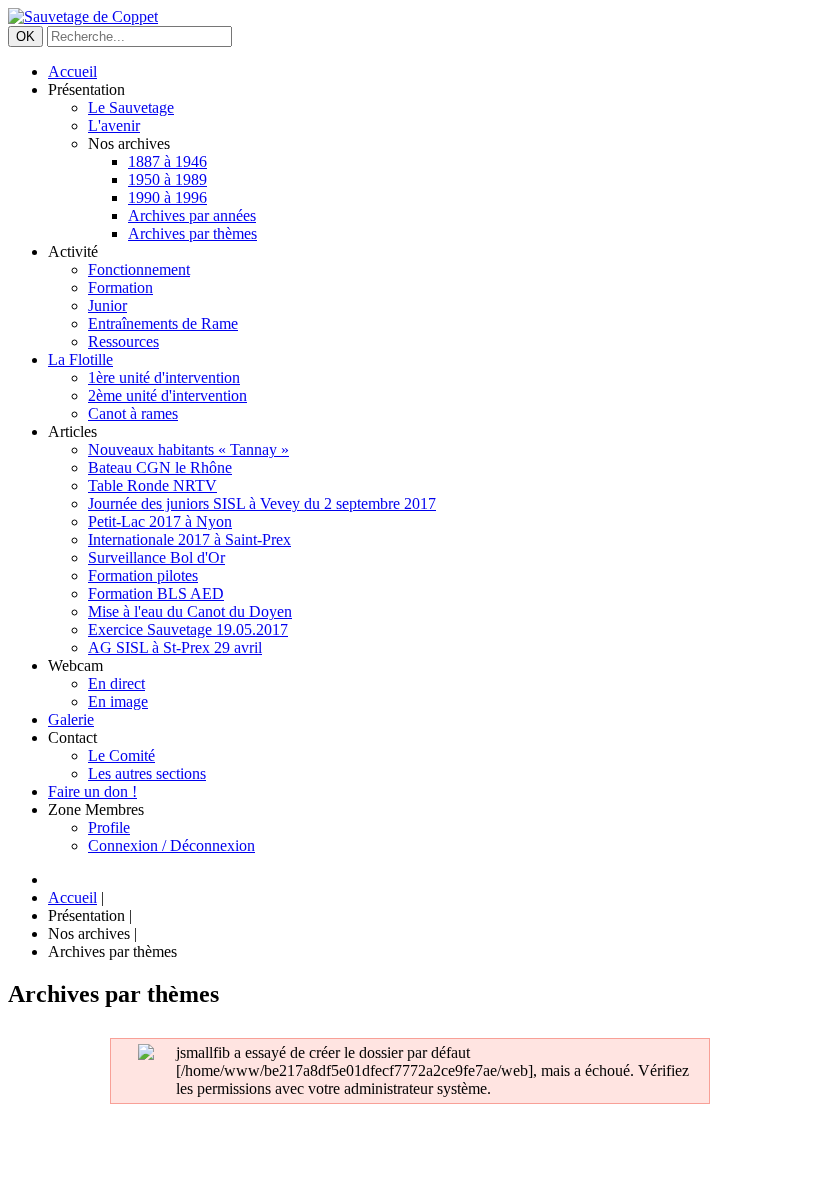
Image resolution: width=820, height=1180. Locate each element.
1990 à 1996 (167, 197)
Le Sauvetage (131, 107)
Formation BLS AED (156, 593)
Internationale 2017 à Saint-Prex (189, 539)
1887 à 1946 (167, 161)
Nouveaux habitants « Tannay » (188, 449)
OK (25, 36)
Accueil (72, 71)
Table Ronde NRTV (152, 485)
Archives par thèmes (192, 233)
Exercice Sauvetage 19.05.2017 (188, 629)
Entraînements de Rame (163, 323)
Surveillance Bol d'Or (156, 557)
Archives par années (192, 215)
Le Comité (121, 755)
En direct (116, 683)
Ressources (123, 341)
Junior (107, 305)
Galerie (71, 719)
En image (118, 701)
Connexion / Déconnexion (171, 845)
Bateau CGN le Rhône (160, 467)
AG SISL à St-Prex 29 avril (175, 647)
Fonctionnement (139, 269)
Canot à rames (133, 413)
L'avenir (114, 125)
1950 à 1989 (167, 179)
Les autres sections (147, 773)
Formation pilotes (143, 575)
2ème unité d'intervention (167, 395)
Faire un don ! (92, 791)
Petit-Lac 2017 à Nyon (160, 521)
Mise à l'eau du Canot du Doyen (190, 611)
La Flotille (80, 359)
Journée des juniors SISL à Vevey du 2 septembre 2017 (262, 503)
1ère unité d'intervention (164, 377)
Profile (109, 827)
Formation (120, 287)
